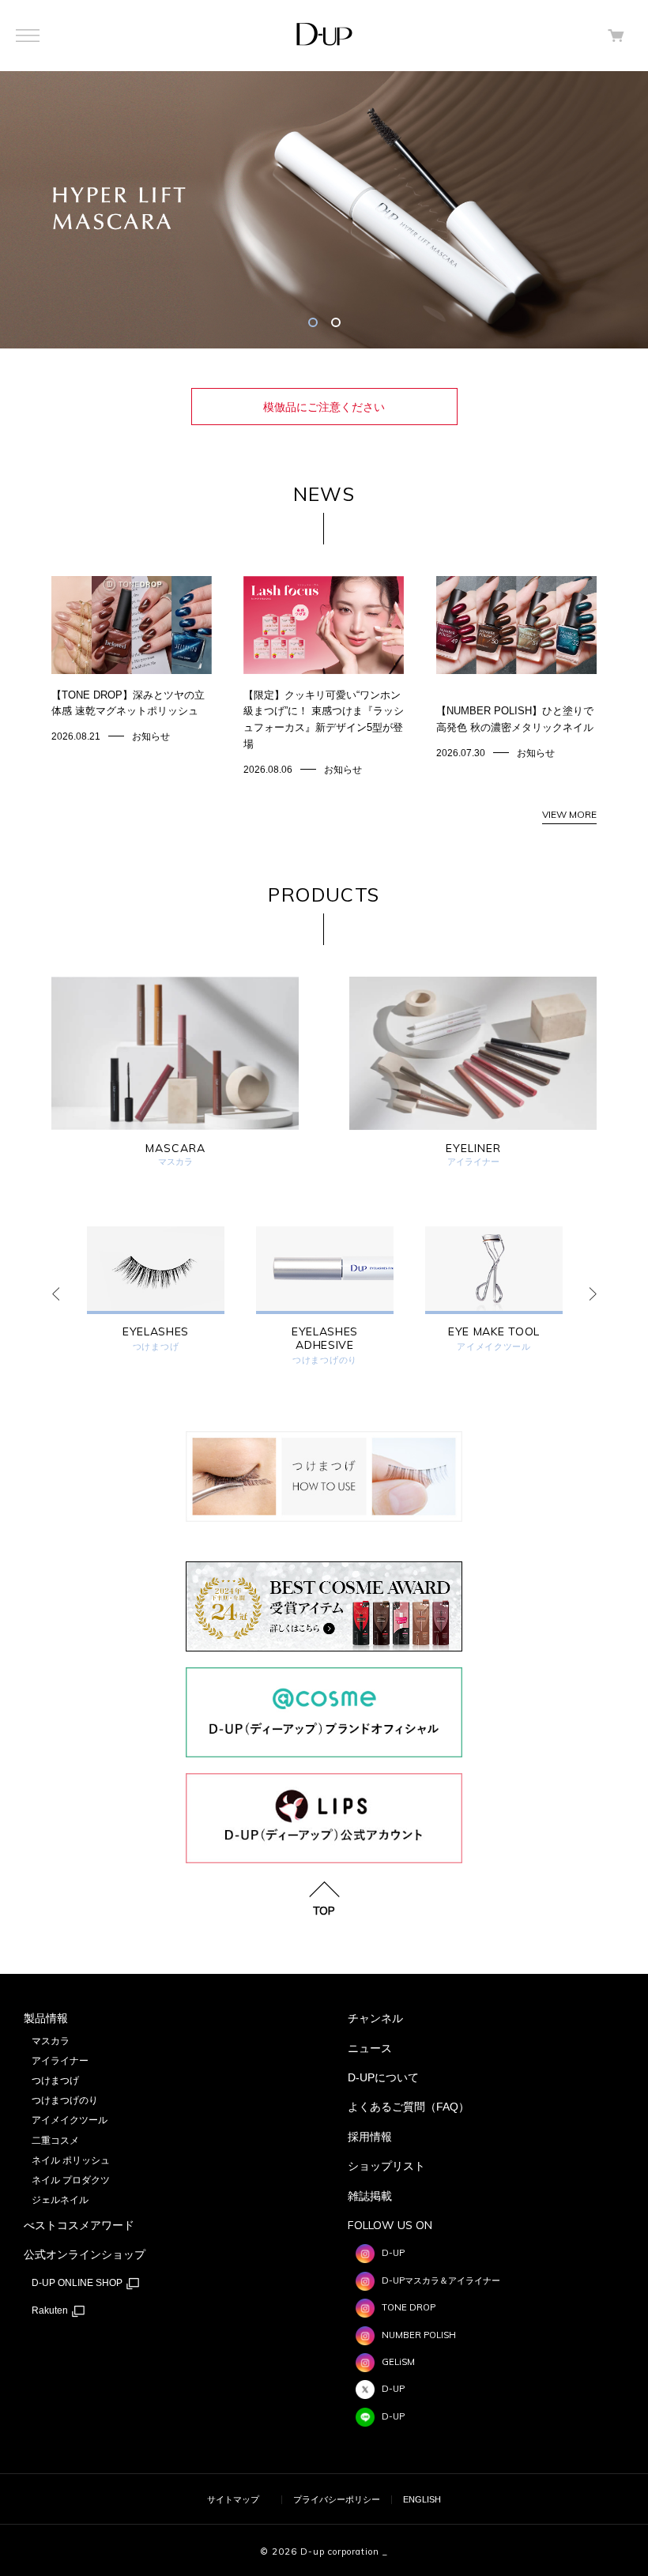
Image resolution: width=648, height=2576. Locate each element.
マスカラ (51, 2041)
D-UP (393, 2253)
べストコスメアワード (79, 2225)
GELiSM (398, 2362)
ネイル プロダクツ (71, 2180)
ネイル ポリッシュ (71, 2160)
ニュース (370, 2048)
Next (593, 1294)
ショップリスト (386, 2166)
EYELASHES (156, 1332)
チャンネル (375, 2018)
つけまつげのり (325, 1360)
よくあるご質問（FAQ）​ (409, 2107)
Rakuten (51, 2310)
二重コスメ (55, 2141)
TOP (324, 1910)
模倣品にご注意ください (324, 407)
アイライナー (60, 2061)
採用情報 (370, 2137)
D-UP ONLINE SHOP (78, 2283)
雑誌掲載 (370, 2196)
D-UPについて (383, 2077)
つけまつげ (156, 1347)
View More (569, 814)
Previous (55, 1294)
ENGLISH (422, 2499)
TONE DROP (409, 2307)
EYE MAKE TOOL (494, 1332)
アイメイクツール (494, 1347)
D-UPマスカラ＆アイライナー (441, 2280)
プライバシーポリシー (337, 2499)
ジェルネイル (60, 2200)
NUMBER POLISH (419, 2335)
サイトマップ (233, 2499)
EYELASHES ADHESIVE (325, 1339)
